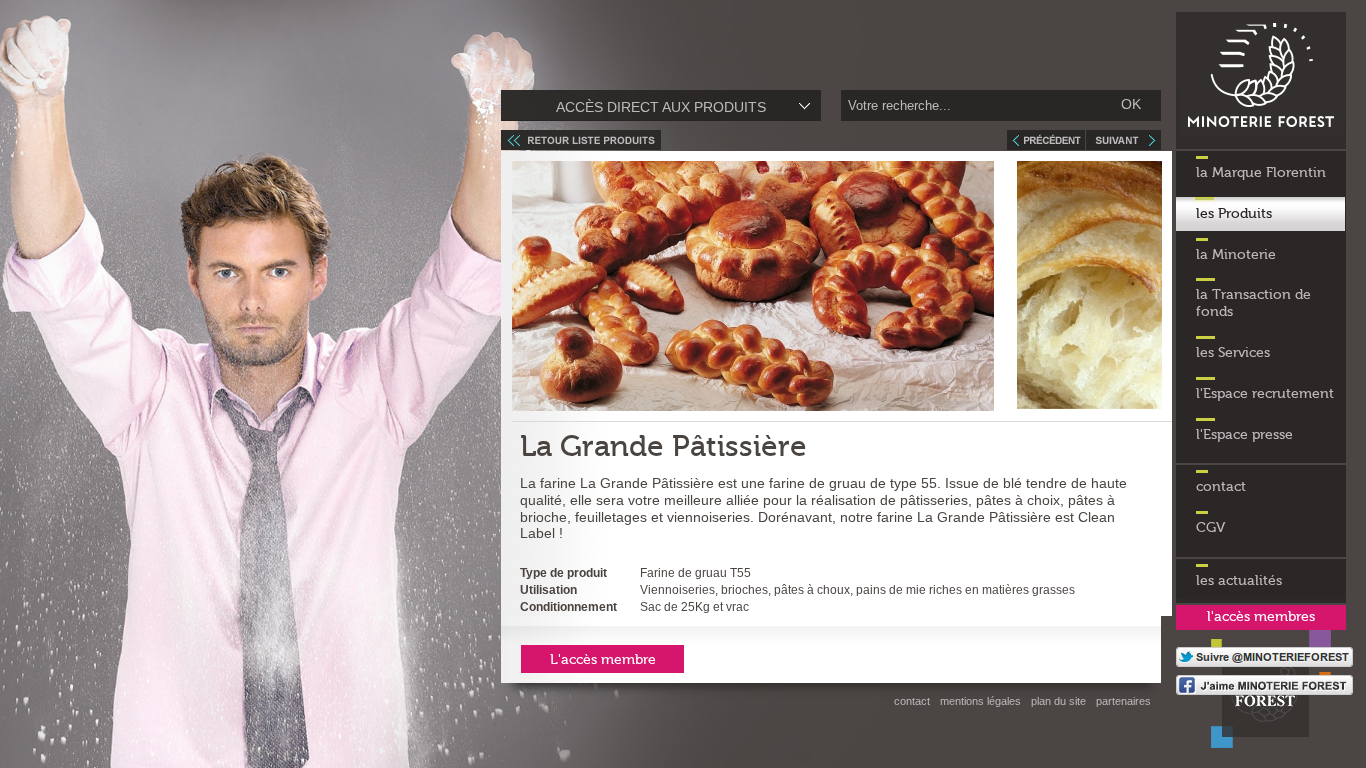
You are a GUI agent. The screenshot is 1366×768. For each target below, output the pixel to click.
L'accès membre (603, 660)
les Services (1233, 353)
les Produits (1234, 214)
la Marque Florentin (1261, 173)
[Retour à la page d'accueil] (1261, 145)
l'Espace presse (1244, 435)
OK (1131, 104)
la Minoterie (1236, 255)
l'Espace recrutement (1265, 394)
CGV (1210, 528)
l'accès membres (1261, 617)
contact (1221, 487)
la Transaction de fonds (1253, 303)
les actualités (1239, 581)
